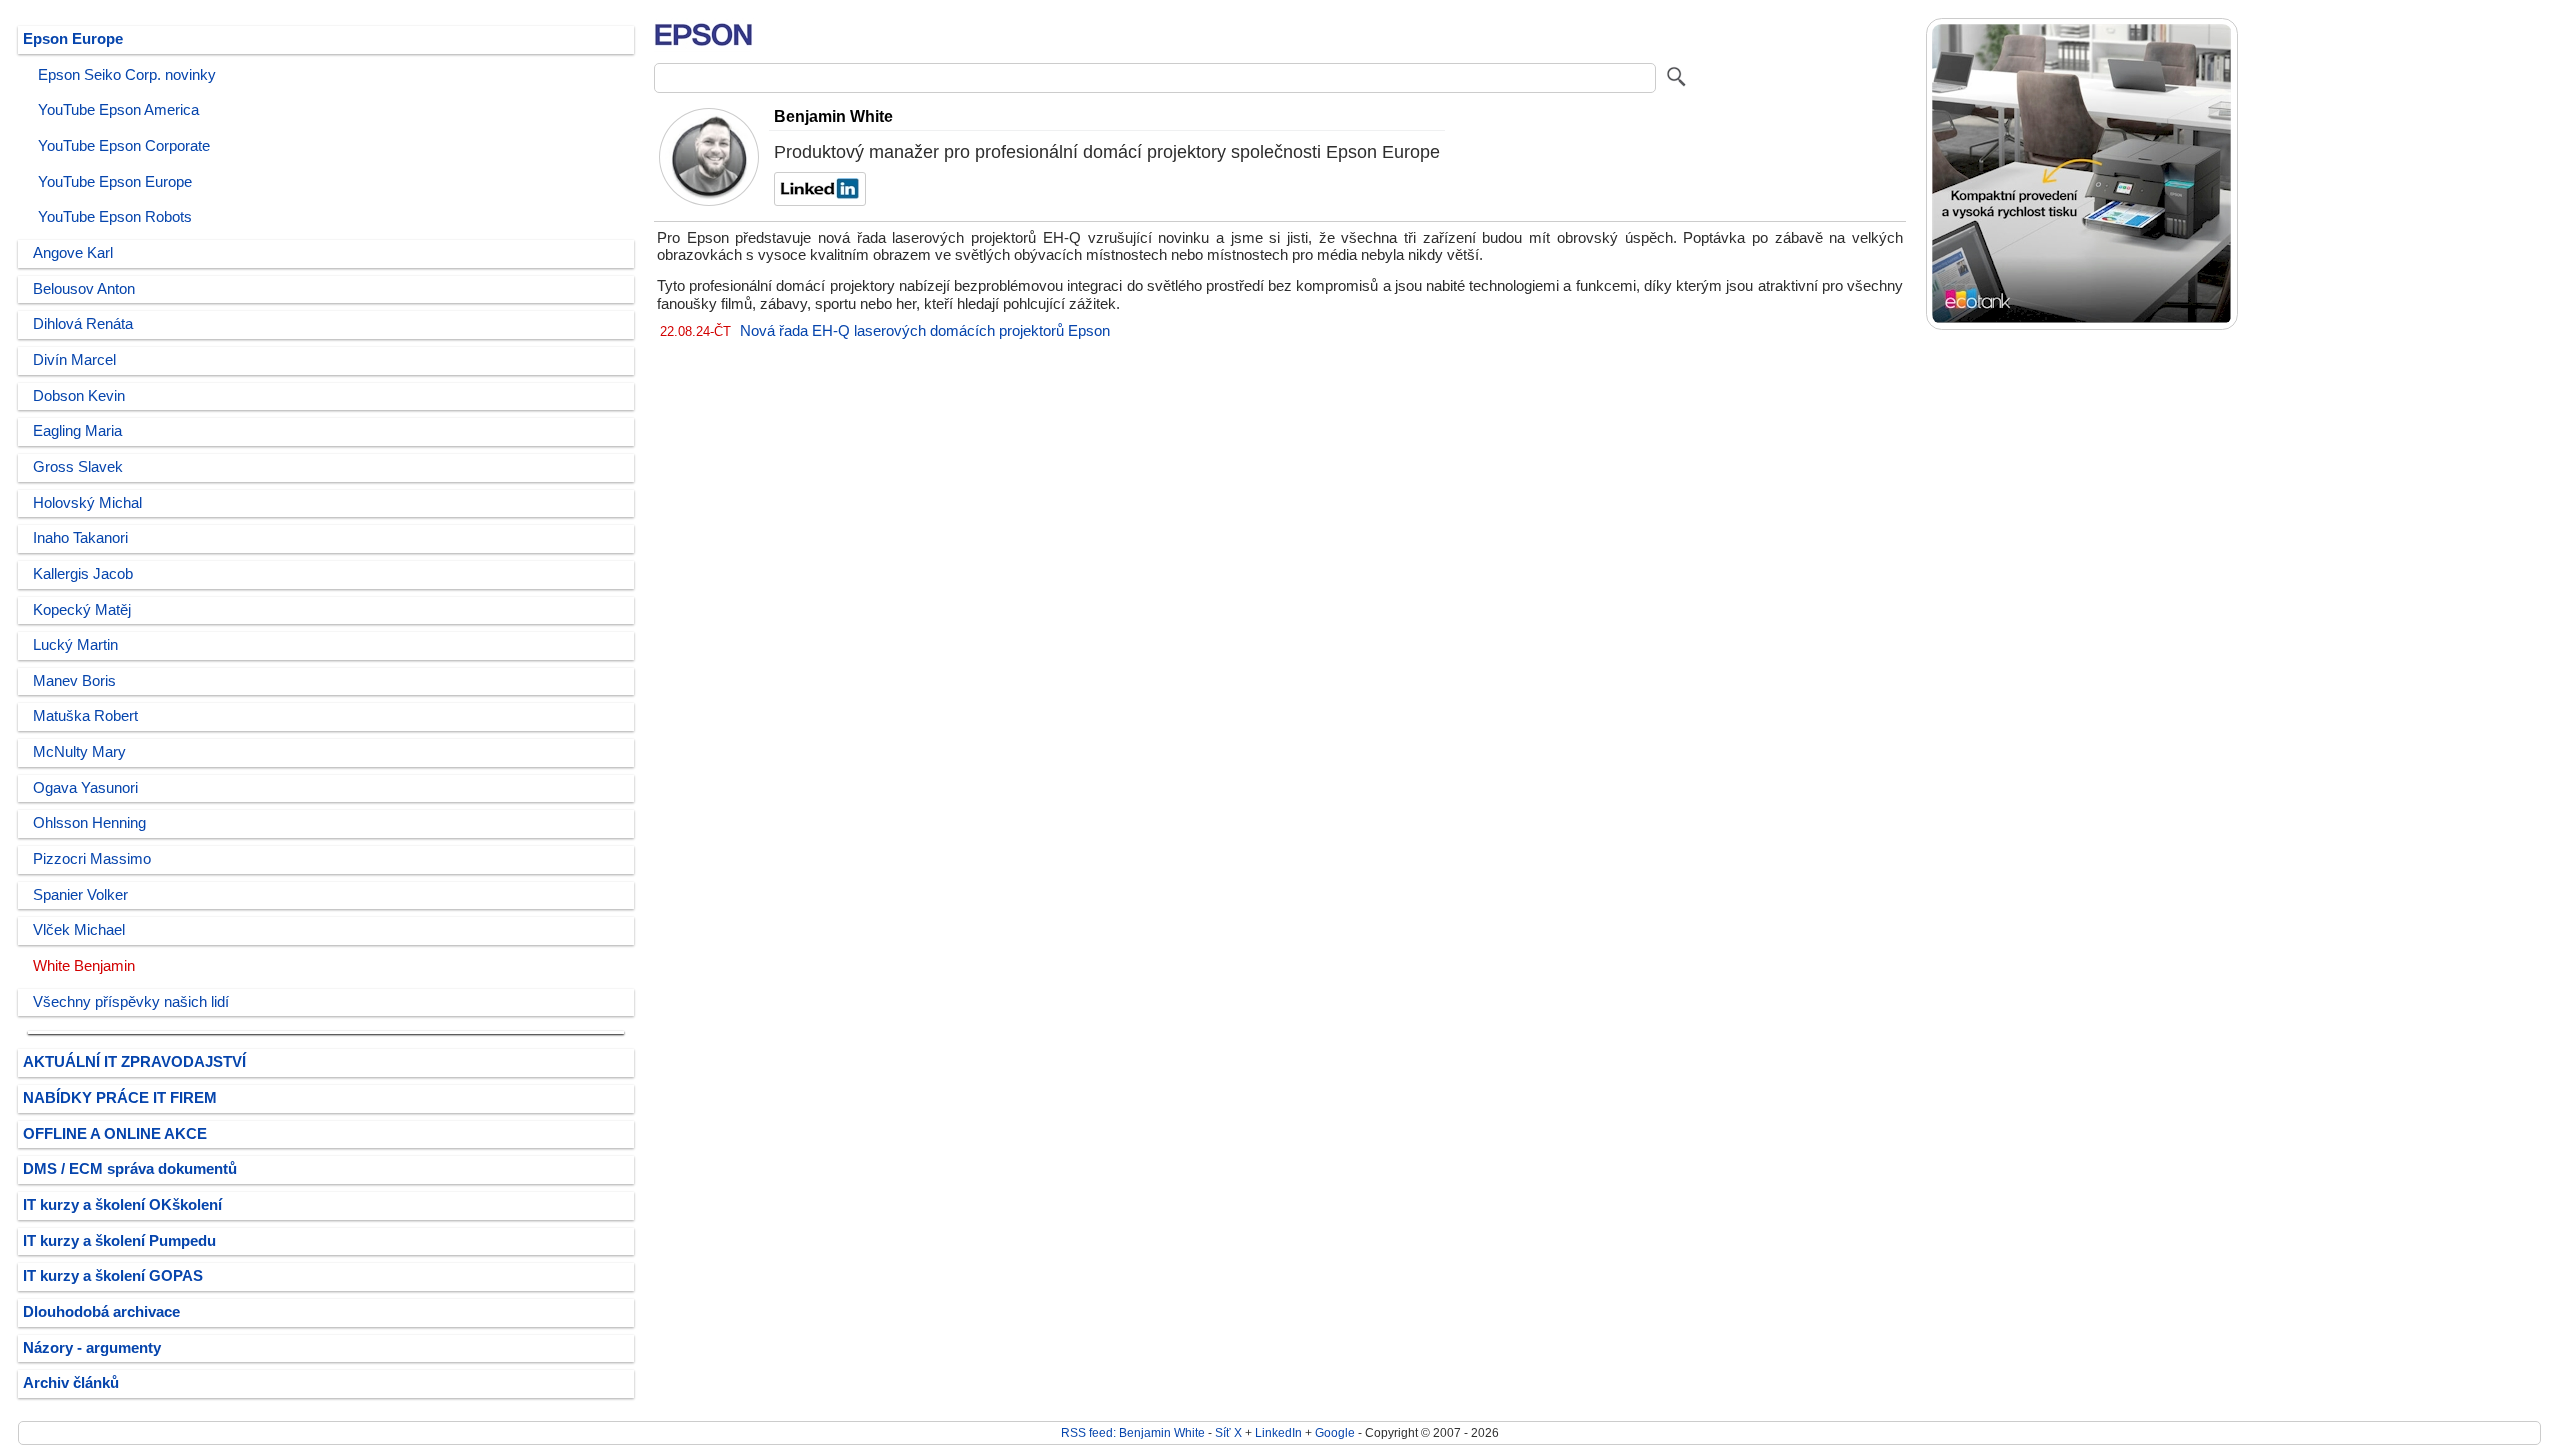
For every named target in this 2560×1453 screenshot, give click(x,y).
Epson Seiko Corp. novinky (127, 75)
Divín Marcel (74, 360)
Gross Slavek (78, 467)
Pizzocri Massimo (92, 859)
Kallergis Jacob (83, 574)
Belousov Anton (84, 289)
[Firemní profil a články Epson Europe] (704, 48)
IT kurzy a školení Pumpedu (119, 1241)
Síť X (1228, 1432)
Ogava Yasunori (85, 788)
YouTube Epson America (118, 110)
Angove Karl (73, 253)
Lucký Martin (75, 645)
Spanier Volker (80, 895)
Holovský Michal (87, 503)
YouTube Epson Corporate (124, 146)
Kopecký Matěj (82, 610)
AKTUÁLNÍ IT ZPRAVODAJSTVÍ (134, 1062)
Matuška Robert (85, 716)
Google (1335, 1432)
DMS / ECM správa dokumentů (130, 1169)
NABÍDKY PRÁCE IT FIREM (120, 1098)
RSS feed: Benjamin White (1133, 1432)
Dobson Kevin (79, 396)
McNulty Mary (79, 752)
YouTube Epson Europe (115, 182)
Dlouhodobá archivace (101, 1312)
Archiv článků (71, 1383)
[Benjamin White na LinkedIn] (817, 201)
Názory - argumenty (92, 1348)
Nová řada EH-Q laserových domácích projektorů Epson (925, 331)
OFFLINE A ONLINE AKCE (115, 1134)
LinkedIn (1278, 1432)
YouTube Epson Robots (115, 217)
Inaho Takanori (80, 538)
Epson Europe (73, 39)
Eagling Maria (77, 431)
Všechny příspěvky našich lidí (131, 1002)
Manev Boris (74, 681)
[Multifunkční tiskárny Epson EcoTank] (2082, 325)
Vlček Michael (79, 930)
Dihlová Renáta (83, 324)
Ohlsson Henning (89, 823)
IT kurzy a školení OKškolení (122, 1205)
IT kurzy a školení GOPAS (113, 1276)
